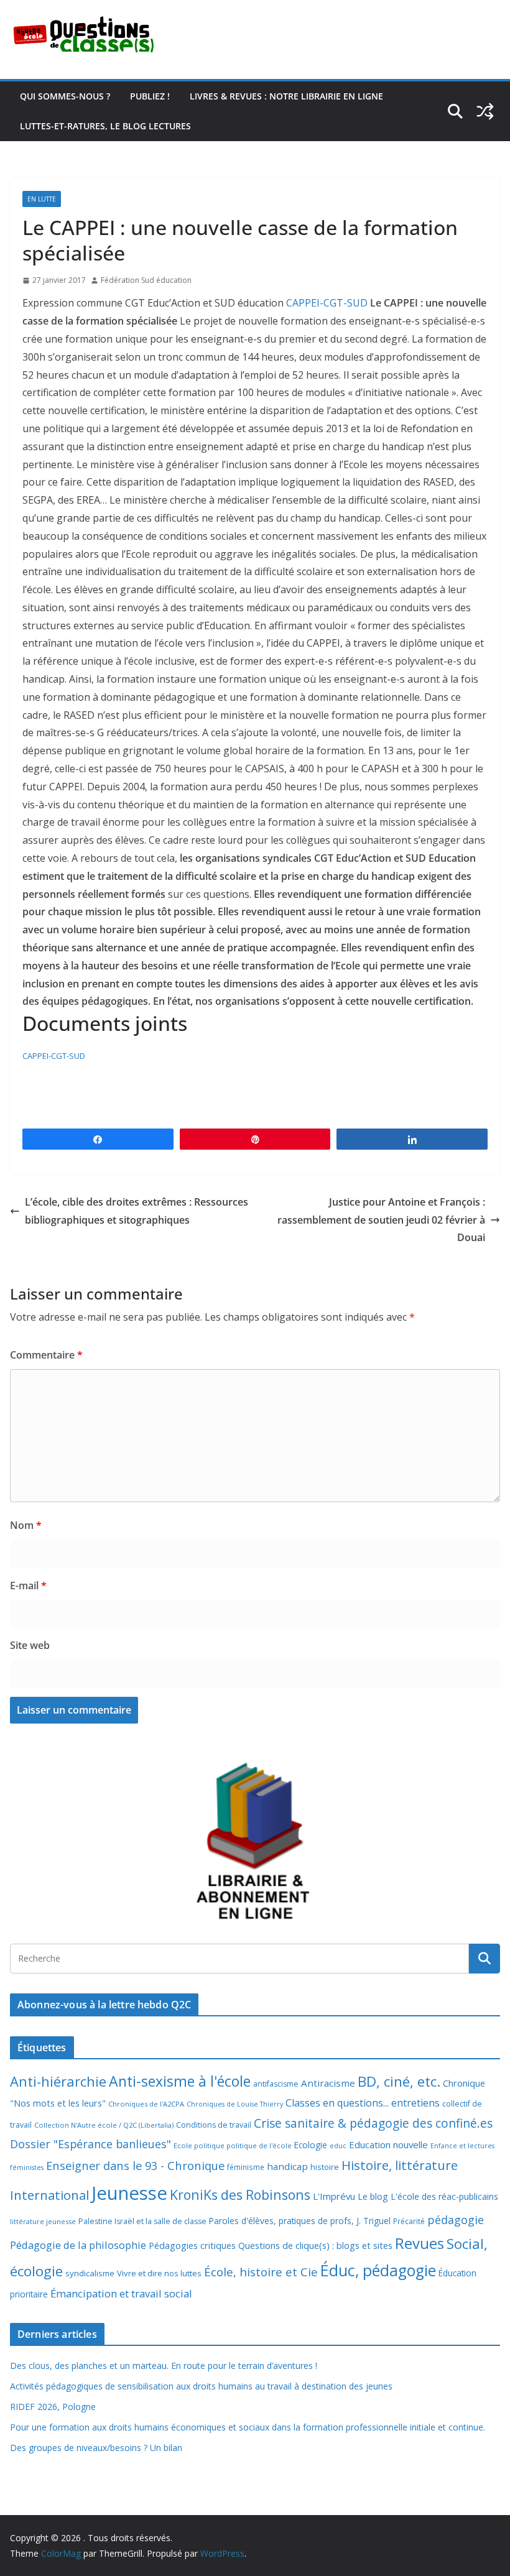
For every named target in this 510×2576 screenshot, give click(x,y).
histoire (325, 2167)
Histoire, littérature (400, 2165)
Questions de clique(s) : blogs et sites (315, 2246)
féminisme (246, 2167)
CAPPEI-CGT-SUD (327, 303)
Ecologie (311, 2145)
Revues (420, 2243)
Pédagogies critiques (192, 2246)
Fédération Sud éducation (146, 280)
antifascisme (276, 2084)
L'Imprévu (334, 2196)
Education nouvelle (388, 2144)
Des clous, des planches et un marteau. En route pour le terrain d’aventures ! (164, 2366)
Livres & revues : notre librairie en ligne (286, 96)
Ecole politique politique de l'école (233, 2145)
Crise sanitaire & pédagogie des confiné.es (373, 2123)
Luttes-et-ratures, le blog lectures (105, 126)
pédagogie (456, 2220)
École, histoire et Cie (261, 2272)
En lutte (42, 199)
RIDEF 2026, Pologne (53, 2407)
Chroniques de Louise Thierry (235, 2104)
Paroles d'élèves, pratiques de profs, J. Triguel (300, 2221)
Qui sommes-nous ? (65, 96)
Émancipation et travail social (121, 2293)
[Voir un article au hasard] (485, 111)
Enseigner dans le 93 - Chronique (135, 2165)
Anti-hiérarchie (58, 2081)
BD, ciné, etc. (399, 2081)
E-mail (28, 1586)
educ (338, 2146)
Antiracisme (328, 2083)
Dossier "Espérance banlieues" (90, 2144)
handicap (287, 2166)
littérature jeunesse (43, 2221)
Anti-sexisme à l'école (180, 2081)
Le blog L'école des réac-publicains (428, 2196)
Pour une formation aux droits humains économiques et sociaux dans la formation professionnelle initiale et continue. (248, 2427)
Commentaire (46, 1355)
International (49, 2195)
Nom (26, 1525)
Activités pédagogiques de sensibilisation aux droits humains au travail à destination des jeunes (201, 2386)
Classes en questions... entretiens (363, 2103)
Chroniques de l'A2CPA (146, 2104)
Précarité (409, 2221)
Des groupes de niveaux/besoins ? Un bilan (96, 2448)
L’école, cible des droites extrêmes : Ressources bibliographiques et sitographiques (137, 1211)
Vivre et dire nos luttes (159, 2273)
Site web (30, 1645)
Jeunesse (129, 2193)
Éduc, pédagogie (378, 2270)
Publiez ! (150, 96)
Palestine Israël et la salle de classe (142, 2221)
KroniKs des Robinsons (240, 2195)
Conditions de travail (214, 2125)
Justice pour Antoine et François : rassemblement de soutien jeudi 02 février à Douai (381, 1220)
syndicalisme (90, 2273)
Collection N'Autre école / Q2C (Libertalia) (104, 2125)
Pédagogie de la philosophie (78, 2245)
